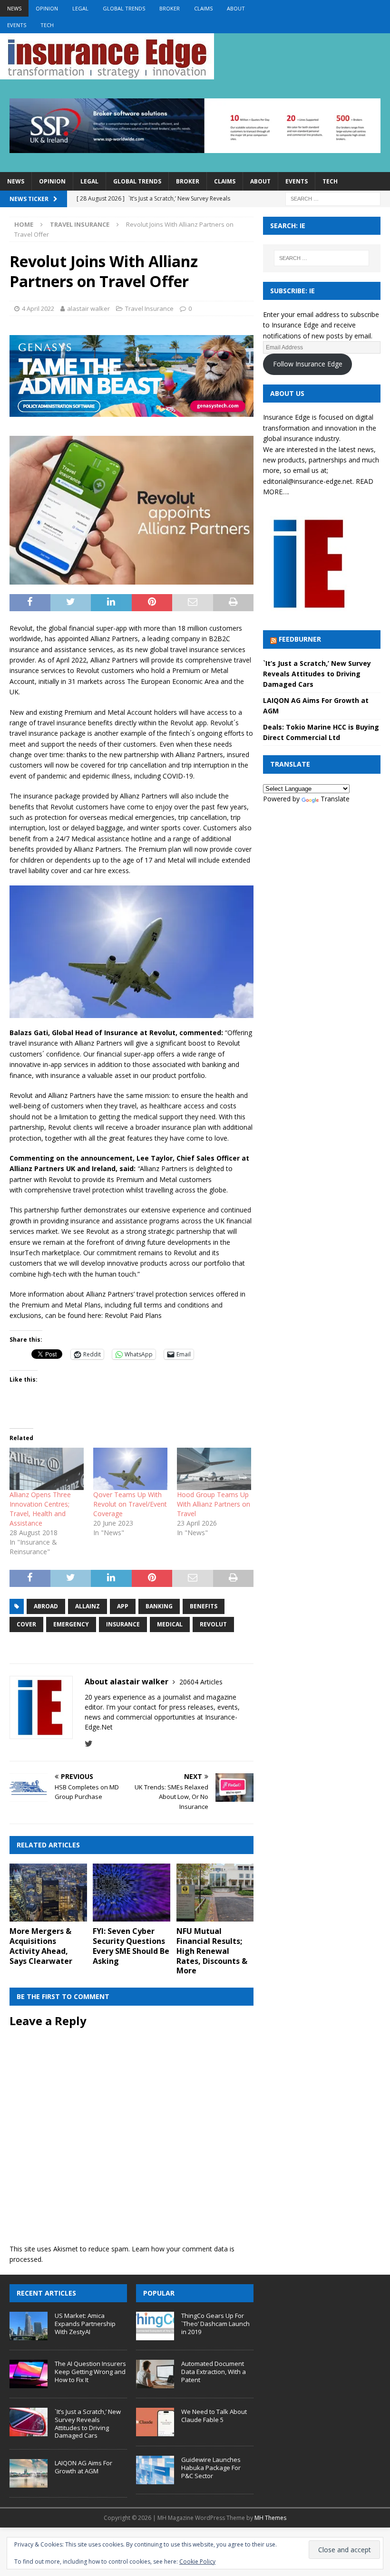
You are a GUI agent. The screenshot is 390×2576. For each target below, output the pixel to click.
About (236, 8)
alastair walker (88, 308)
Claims (203, 8)
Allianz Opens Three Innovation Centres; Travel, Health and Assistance (40, 1509)
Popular (159, 2293)
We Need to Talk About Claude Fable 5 (214, 2416)
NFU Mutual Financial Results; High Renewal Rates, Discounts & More (212, 1951)
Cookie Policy (197, 2562)
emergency (71, 1624)
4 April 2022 (38, 308)
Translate (335, 799)
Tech (47, 25)
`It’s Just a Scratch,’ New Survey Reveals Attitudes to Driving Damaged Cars (317, 674)
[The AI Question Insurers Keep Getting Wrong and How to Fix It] (29, 2374)
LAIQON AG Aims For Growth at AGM (83, 2467)
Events (17, 25)
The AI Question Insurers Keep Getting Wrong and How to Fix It (90, 2372)
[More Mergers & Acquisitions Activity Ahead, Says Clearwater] (48, 1893)
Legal (80, 8)
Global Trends (124, 8)
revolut (213, 1624)
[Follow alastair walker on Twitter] (89, 1744)
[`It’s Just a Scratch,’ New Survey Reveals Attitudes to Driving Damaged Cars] (29, 2422)
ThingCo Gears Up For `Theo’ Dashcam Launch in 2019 (215, 2324)
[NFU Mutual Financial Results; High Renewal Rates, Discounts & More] (215, 1893)
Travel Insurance (149, 308)
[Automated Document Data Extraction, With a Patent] (155, 2374)
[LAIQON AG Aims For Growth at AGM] (29, 2473)
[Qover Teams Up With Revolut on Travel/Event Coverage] (130, 1469)
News (14, 8)
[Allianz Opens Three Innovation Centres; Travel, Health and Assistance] (47, 1469)
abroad (46, 1606)
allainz (88, 1606)
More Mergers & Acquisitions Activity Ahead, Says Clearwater (41, 1946)
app (123, 1606)
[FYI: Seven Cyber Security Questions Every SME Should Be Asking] (132, 1893)
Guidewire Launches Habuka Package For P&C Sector (211, 2468)
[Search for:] (333, 198)
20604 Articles (201, 1682)
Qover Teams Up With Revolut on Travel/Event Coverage (130, 1504)
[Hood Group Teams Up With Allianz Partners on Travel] (214, 1469)
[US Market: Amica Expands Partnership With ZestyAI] (29, 2326)
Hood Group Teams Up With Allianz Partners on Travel (214, 1504)
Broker (170, 8)
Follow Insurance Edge (308, 364)
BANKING (159, 1606)
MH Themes (270, 2518)
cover (26, 1624)
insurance (123, 1624)
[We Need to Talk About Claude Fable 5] (155, 2422)
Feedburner (300, 639)
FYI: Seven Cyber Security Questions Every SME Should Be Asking (131, 1946)
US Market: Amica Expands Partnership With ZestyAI (85, 2324)
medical (170, 1624)
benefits (204, 1606)
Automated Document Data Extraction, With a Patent (214, 2372)
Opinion (47, 8)
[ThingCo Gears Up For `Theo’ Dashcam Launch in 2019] (155, 2326)
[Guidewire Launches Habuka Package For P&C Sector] (155, 2470)
